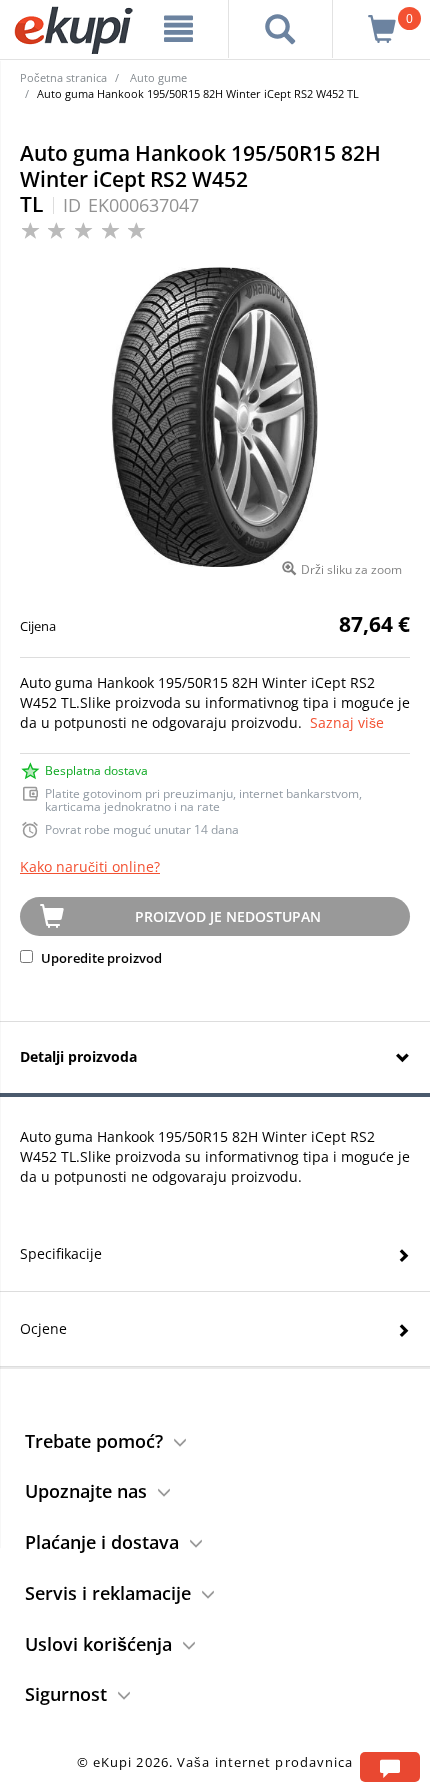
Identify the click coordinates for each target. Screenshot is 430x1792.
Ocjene (43, 1328)
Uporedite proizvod (100, 958)
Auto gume (158, 77)
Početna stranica (63, 77)
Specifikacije (61, 1253)
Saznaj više (347, 722)
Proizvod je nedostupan (228, 916)
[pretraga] (280, 29)
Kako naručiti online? (90, 866)
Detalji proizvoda (78, 1056)
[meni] (179, 29)
